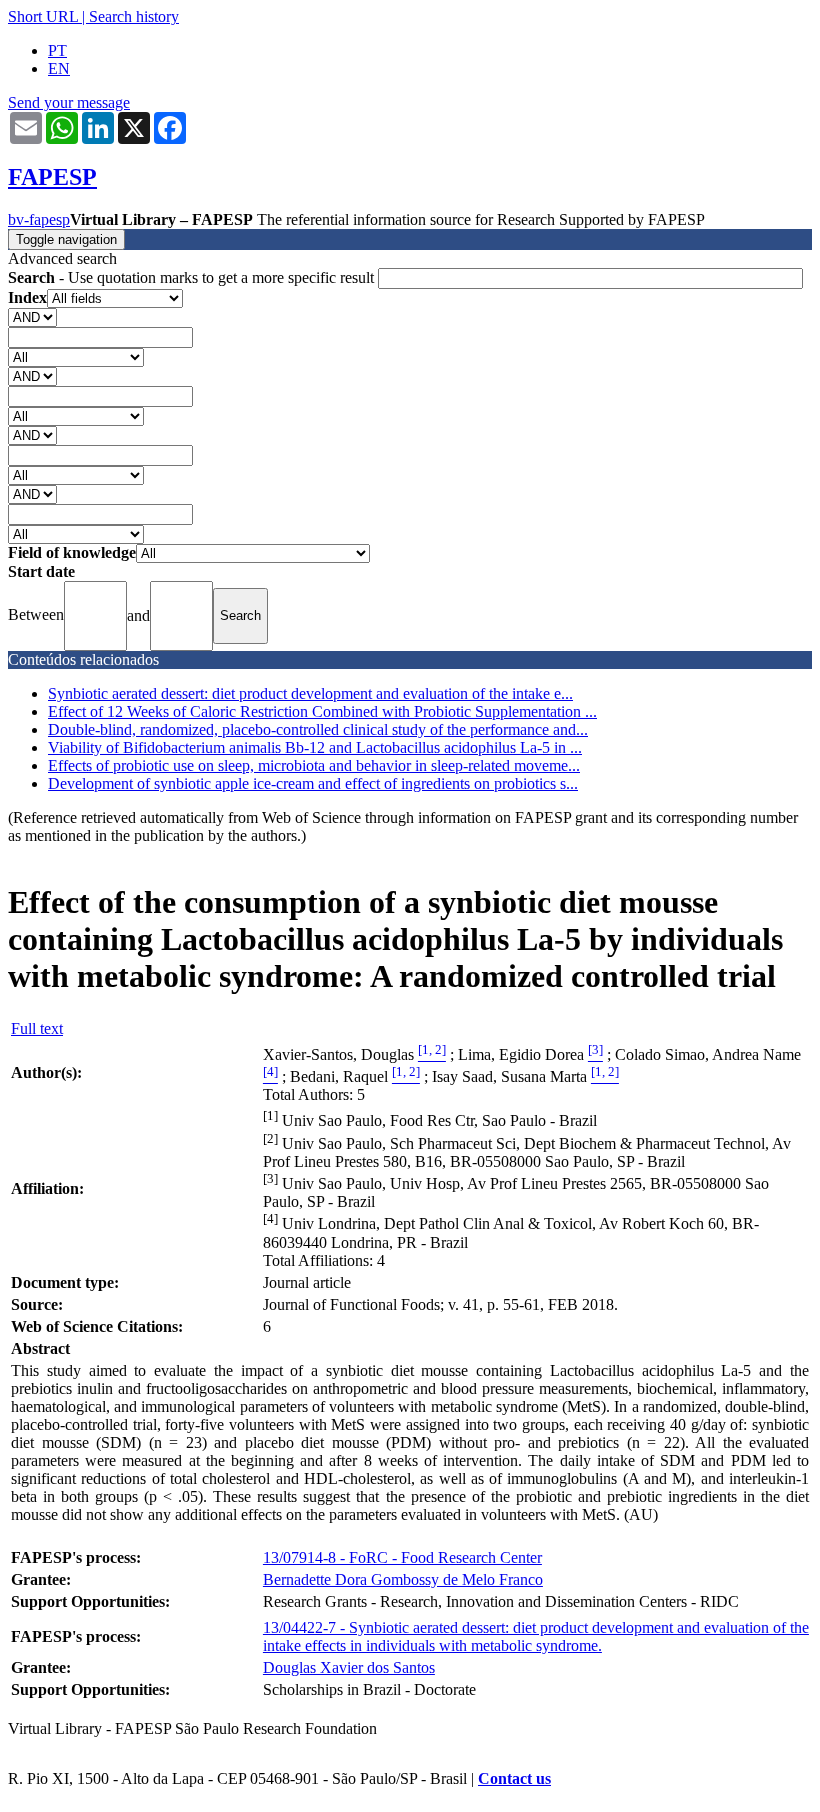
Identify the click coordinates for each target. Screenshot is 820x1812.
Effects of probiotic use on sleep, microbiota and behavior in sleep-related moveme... (314, 765)
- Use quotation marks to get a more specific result (193, 277)
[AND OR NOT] (32, 316)
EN (59, 68)
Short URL (43, 16)
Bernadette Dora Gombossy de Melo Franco (403, 1579)
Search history (134, 16)
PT (57, 50)
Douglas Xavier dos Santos (349, 1667)
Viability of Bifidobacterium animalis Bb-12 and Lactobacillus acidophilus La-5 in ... (315, 747)
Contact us (514, 1778)
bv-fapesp (39, 219)
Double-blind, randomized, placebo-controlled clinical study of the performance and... (318, 729)
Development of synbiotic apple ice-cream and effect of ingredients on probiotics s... (313, 783)
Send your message (69, 102)
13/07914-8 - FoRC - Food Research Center (402, 1557)
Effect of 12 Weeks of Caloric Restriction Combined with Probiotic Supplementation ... (322, 711)
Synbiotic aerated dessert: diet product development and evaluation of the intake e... (310, 693)
